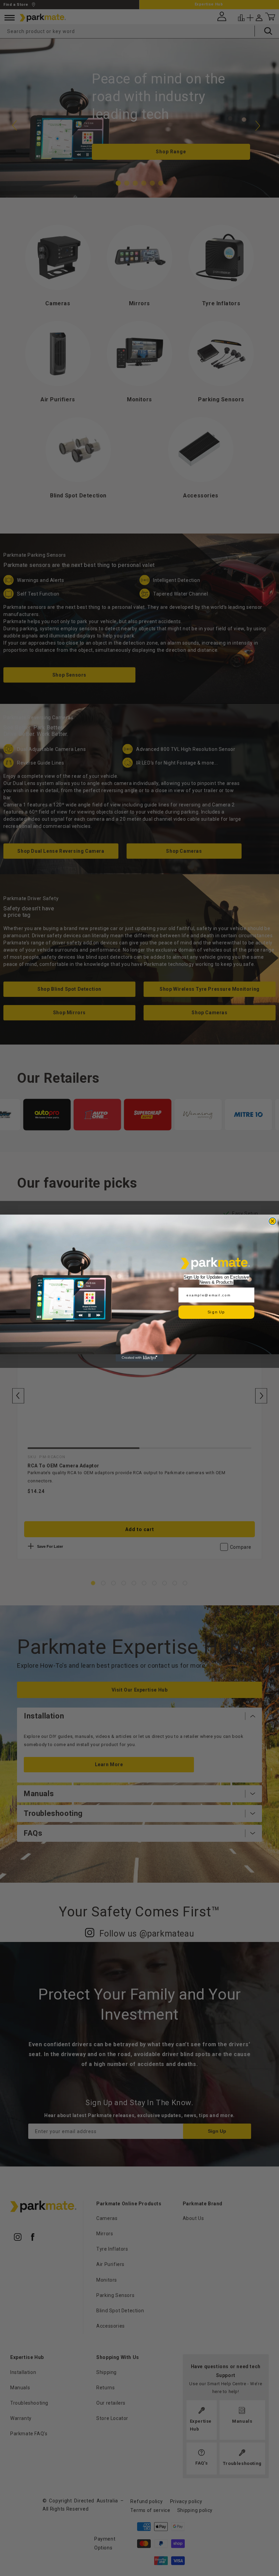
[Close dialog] (272, 1221)
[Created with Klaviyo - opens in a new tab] (139, 1358)
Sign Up (216, 1312)
